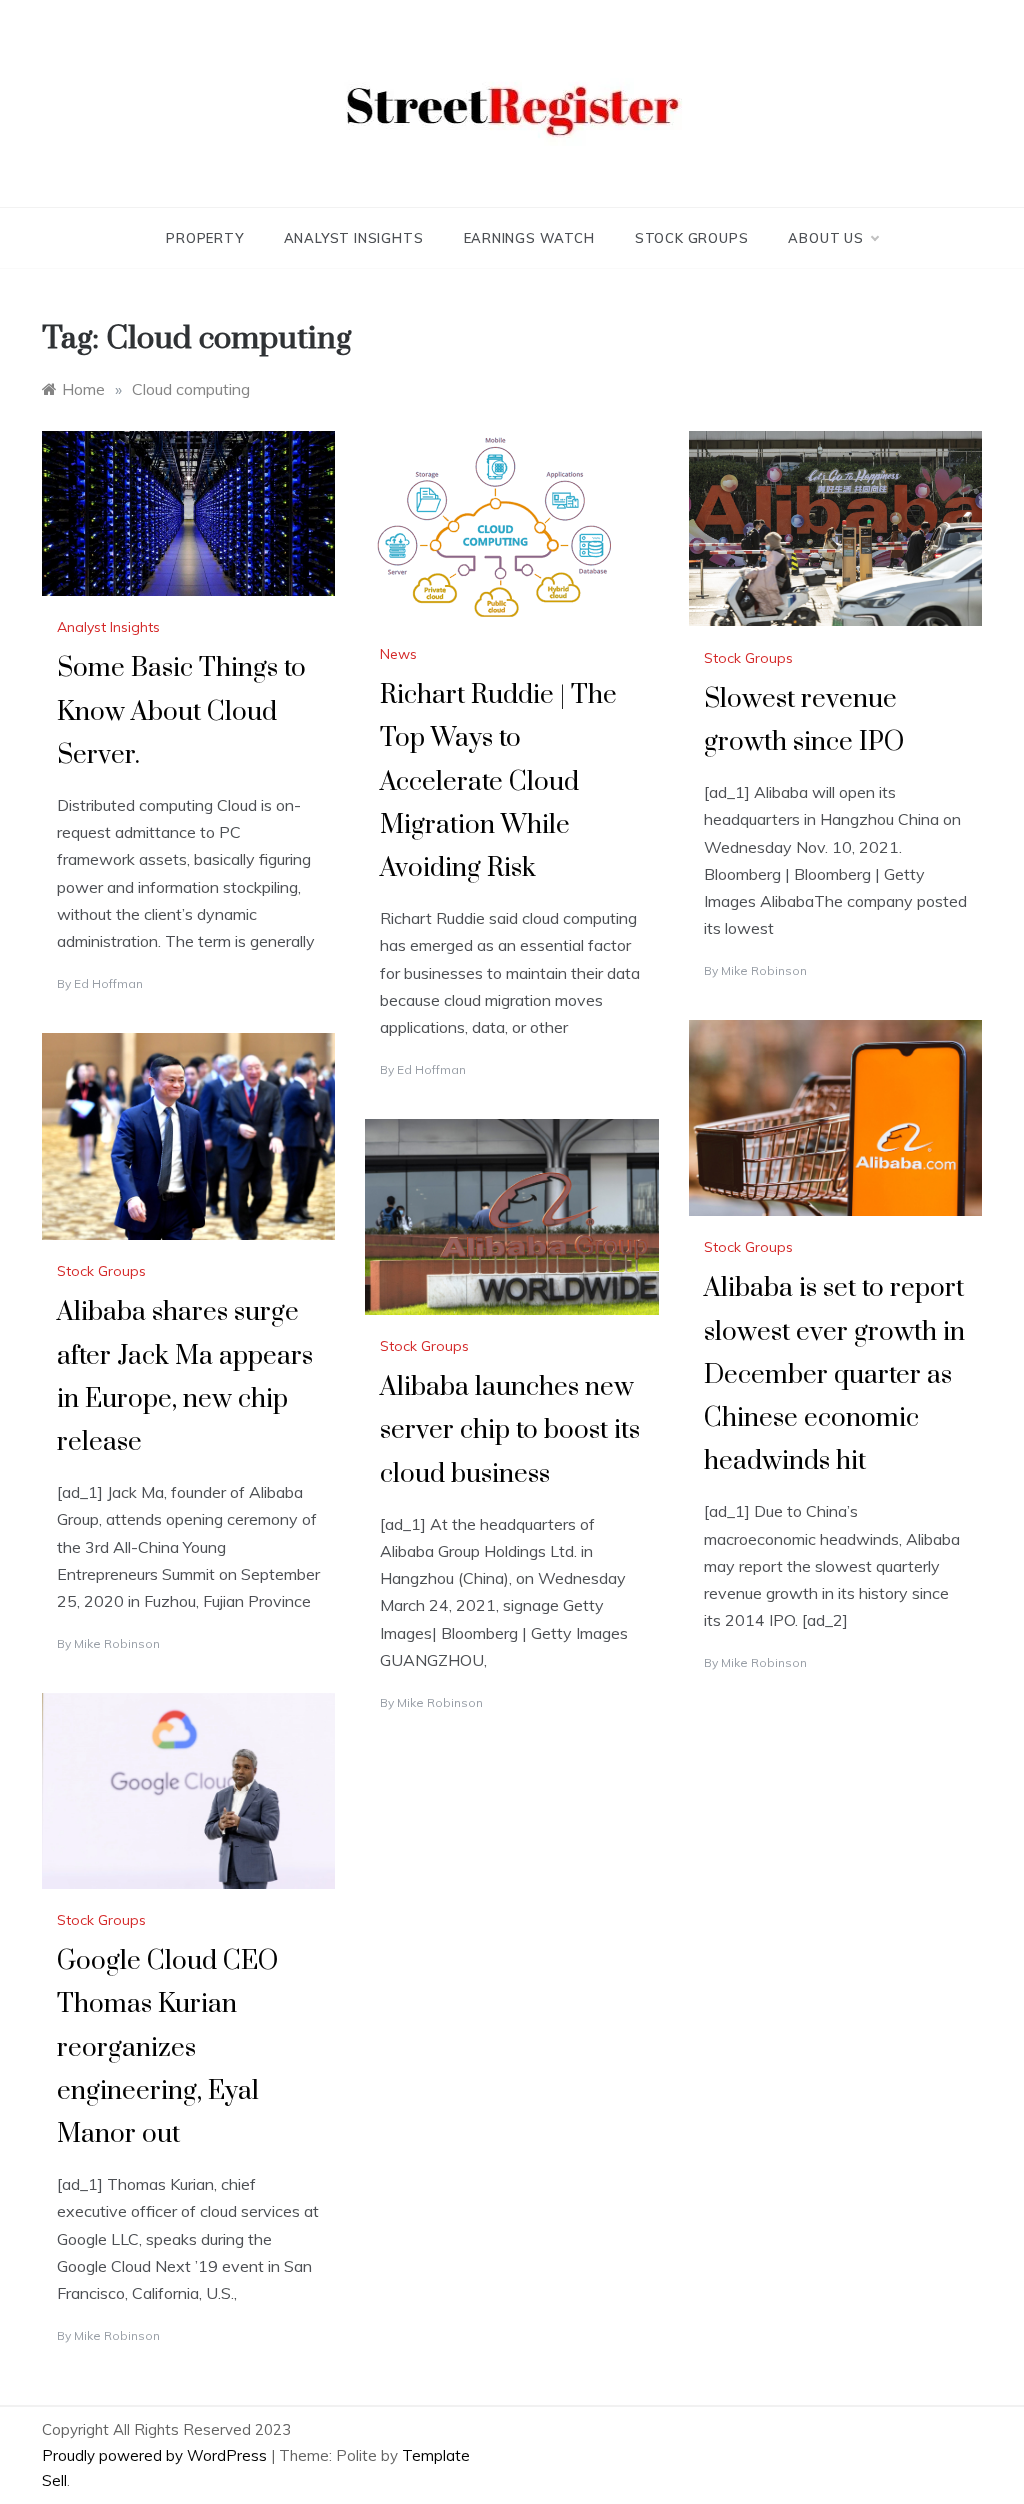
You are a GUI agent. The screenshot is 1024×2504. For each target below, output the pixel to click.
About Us (825, 238)
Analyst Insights (354, 238)
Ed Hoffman (108, 983)
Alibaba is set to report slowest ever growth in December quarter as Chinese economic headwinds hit (834, 1375)
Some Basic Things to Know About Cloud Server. (181, 711)
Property (204, 238)
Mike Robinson (764, 970)
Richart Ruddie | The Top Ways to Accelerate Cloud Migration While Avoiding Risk (498, 782)
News (398, 654)
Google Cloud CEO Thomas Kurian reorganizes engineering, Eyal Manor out (167, 2048)
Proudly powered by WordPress (156, 2455)
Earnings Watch (529, 238)
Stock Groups (692, 238)
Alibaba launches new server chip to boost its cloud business (510, 1430)
